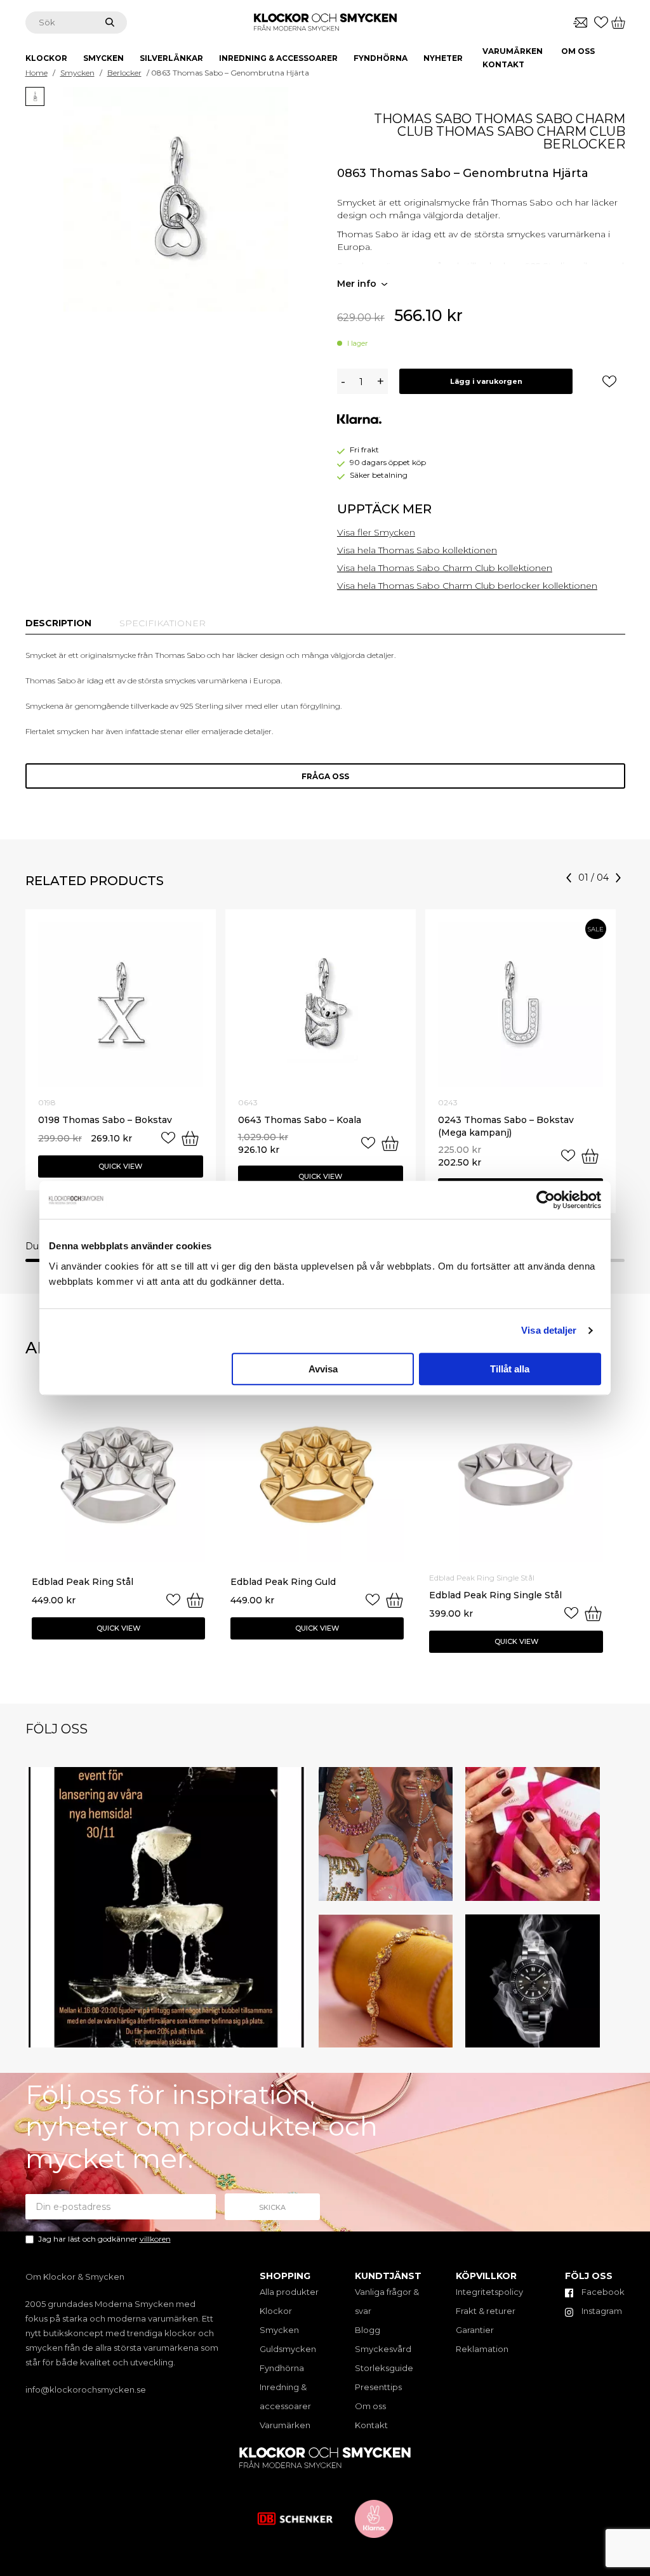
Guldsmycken (288, 2349)
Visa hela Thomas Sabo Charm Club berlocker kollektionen (467, 586)
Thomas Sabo (423, 119)
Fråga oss (325, 776)
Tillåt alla (510, 1369)
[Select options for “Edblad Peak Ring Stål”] (195, 1600)
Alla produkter (289, 2292)
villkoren (155, 2239)
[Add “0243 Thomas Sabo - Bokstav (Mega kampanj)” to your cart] (590, 1156)
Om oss (578, 51)
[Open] (166, 1908)
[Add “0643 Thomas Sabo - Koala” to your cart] (390, 1143)
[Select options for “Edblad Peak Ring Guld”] (395, 1600)
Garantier (475, 2330)
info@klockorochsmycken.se (86, 2389)
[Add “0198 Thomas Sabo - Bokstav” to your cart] (190, 1138)
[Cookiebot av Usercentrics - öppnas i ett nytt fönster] (546, 1200)
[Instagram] (294, 2036)
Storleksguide (384, 2368)
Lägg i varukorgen (486, 381)
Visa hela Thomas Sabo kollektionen (417, 550)
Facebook (602, 2292)
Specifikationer (162, 623)
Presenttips (378, 2387)
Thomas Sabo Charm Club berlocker (531, 138)
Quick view (120, 1166)
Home (36, 73)
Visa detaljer (549, 1330)
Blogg (368, 2330)
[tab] (58, 623)
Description (58, 623)
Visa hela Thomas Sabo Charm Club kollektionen (445, 568)
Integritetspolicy (489, 2292)
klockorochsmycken (162, 1779)
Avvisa (323, 1369)
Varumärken (513, 51)
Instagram (601, 2311)
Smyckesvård (383, 2349)
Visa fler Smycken (376, 532)
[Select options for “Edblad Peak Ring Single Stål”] (593, 1613)
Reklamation (482, 2349)
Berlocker (124, 73)
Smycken (77, 73)
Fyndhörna (282, 2368)
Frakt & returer (486, 2311)
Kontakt (503, 64)
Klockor (276, 2311)
